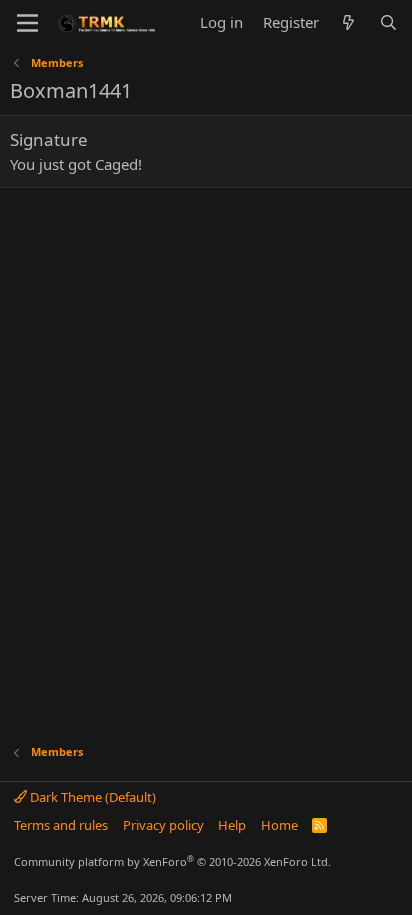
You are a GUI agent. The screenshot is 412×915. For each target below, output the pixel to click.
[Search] (388, 22)
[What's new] (348, 22)
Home (279, 825)
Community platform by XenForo (172, 861)
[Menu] (27, 23)
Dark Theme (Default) (91, 797)
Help (232, 825)
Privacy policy (163, 825)
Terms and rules (61, 825)
